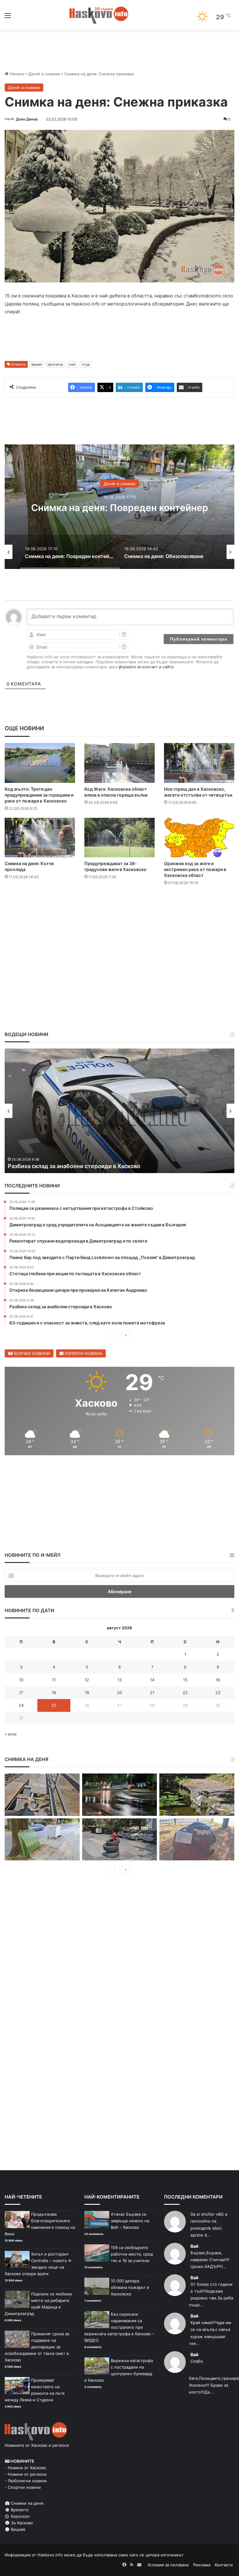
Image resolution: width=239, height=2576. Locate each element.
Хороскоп (20, 2516)
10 (21, 1680)
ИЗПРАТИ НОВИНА (83, 1353)
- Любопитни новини (26, 2481)
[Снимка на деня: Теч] (120, 1795)
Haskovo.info (50, 2555)
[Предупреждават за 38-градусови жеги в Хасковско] (119, 838)
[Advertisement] (119, 909)
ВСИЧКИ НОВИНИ (31, 1353)
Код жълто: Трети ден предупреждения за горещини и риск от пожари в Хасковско (39, 795)
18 (54, 1693)
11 (54, 1680)
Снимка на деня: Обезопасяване (119, 508)
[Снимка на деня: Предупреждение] (197, 1840)
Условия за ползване (168, 2565)
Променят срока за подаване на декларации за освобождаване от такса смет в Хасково (37, 2347)
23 (218, 1693)
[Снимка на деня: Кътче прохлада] (40, 838)
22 (185, 1693)
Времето (19, 2510)
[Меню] (8, 18)
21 (152, 1693)
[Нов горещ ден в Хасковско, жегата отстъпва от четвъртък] (199, 763)
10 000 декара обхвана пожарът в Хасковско (130, 2287)
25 (54, 1705)
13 (119, 1680)
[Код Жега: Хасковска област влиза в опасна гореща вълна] (119, 763)
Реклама (202, 2565)
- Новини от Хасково (25, 2468)
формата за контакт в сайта (146, 667)
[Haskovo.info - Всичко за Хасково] (99, 15)
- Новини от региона (26, 2474)
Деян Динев (27, 119)
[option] (119, 507)
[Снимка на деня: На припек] (197, 1795)
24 (21, 1705)
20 (119, 1693)
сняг (72, 364)
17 (21, 1693)
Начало (16, 74)
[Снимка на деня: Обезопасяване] (120, 1840)
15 (185, 1680)
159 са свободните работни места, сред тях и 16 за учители (132, 2254)
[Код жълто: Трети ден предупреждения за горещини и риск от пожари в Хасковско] (40, 763)
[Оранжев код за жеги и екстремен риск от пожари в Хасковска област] (199, 838)
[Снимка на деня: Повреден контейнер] (42, 1840)
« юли (11, 1734)
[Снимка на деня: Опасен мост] (42, 1795)
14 (152, 1680)
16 (218, 1680)
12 (87, 1680)
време (37, 364)
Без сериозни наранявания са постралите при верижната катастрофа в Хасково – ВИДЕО (119, 2327)
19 (87, 1693)
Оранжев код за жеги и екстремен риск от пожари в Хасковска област (195, 869)
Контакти (224, 2565)
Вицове (18, 2529)
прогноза (55, 364)
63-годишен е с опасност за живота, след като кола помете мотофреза (108, 1166)
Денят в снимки (44, 74)
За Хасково (21, 2523)
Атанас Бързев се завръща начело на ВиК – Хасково (130, 2221)
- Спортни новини (23, 2487)
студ (86, 364)
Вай (194, 2246)
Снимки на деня (26, 2503)
